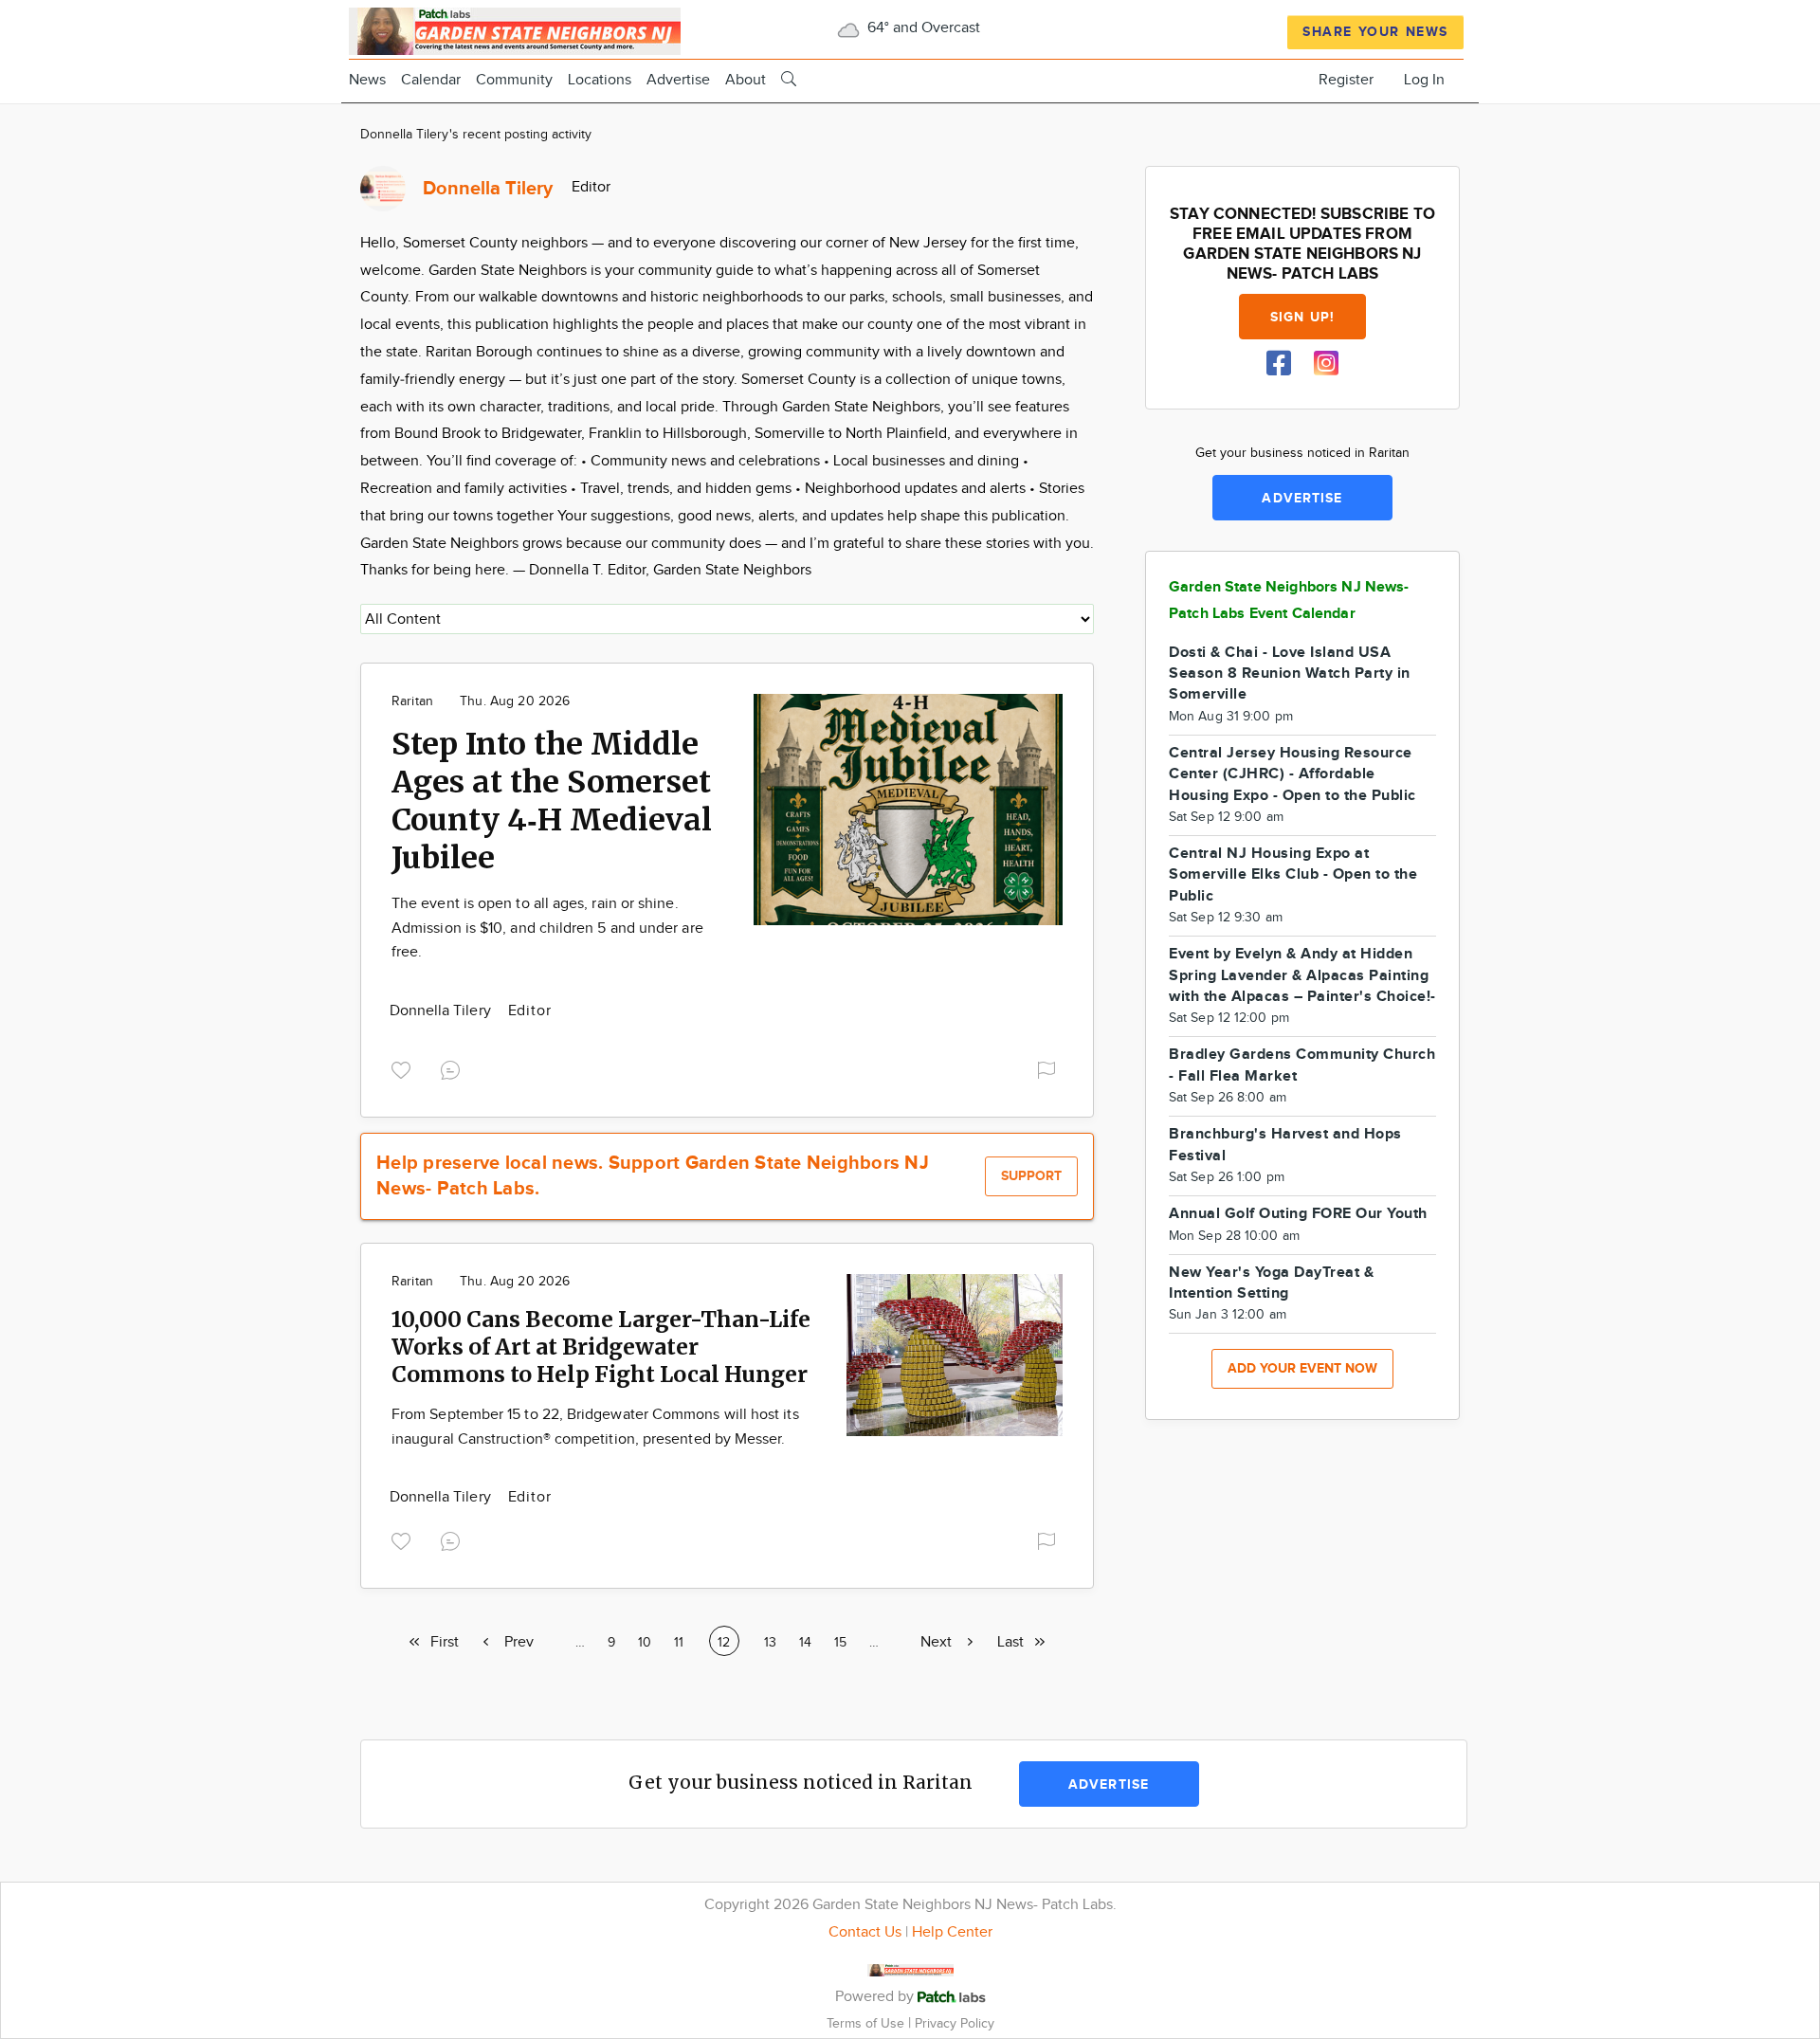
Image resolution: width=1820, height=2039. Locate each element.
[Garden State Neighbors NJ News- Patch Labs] (515, 29)
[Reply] (454, 1067)
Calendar (431, 80)
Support (1031, 1176)
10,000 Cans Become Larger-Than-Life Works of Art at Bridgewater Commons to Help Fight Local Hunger (601, 1347)
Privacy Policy (955, 2023)
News (367, 80)
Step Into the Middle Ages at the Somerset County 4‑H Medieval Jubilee (552, 801)
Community (514, 80)
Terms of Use (867, 2023)
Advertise (678, 80)
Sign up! (1302, 317)
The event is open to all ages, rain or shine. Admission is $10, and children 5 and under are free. (547, 928)
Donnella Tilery (442, 1011)
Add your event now (1302, 1368)
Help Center (952, 1932)
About (746, 80)
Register (1346, 80)
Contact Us (865, 1932)
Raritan (412, 701)
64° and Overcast (922, 28)
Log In (1424, 80)
